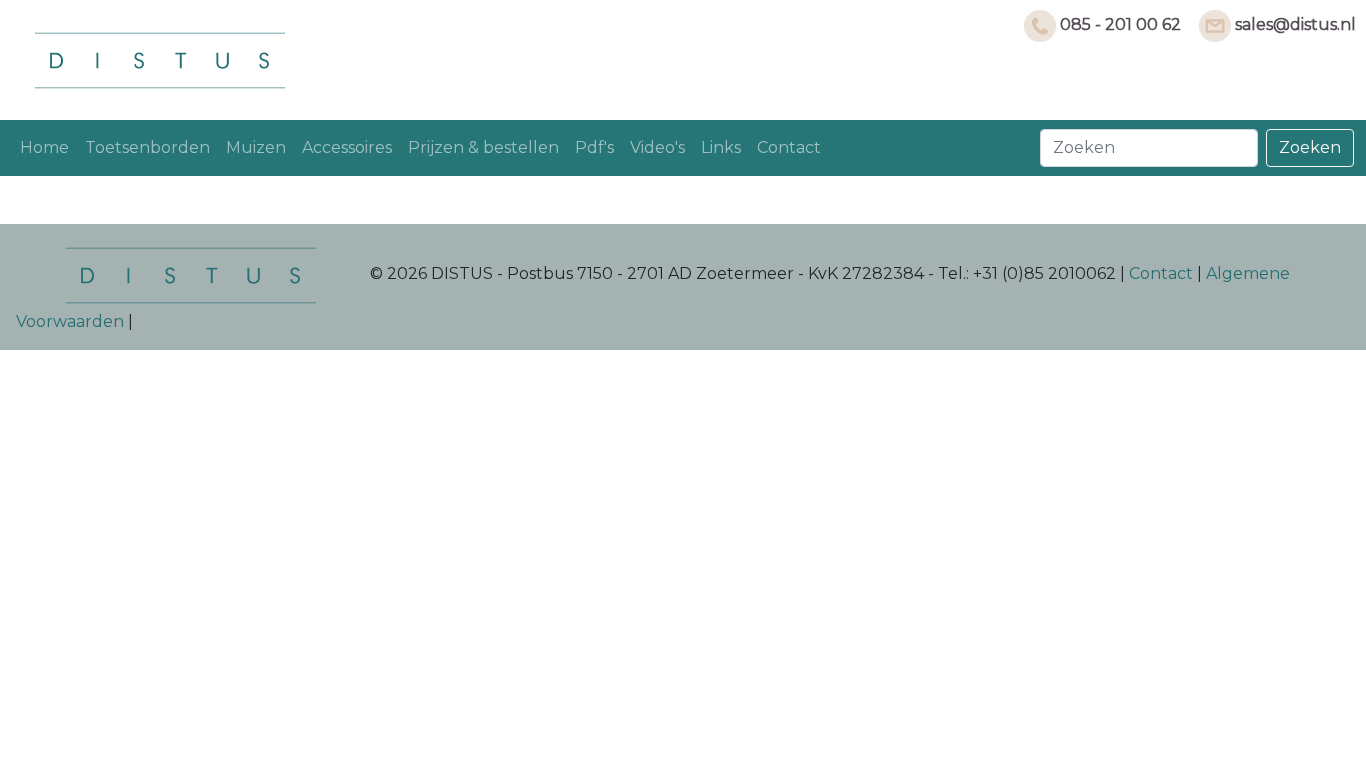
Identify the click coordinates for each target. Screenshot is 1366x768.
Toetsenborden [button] (147, 147)
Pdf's (594, 147)
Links (721, 147)
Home (44, 147)
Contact (789, 147)
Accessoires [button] (347, 147)
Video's (657, 147)
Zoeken (1310, 147)
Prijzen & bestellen (483, 147)
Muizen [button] (256, 147)
